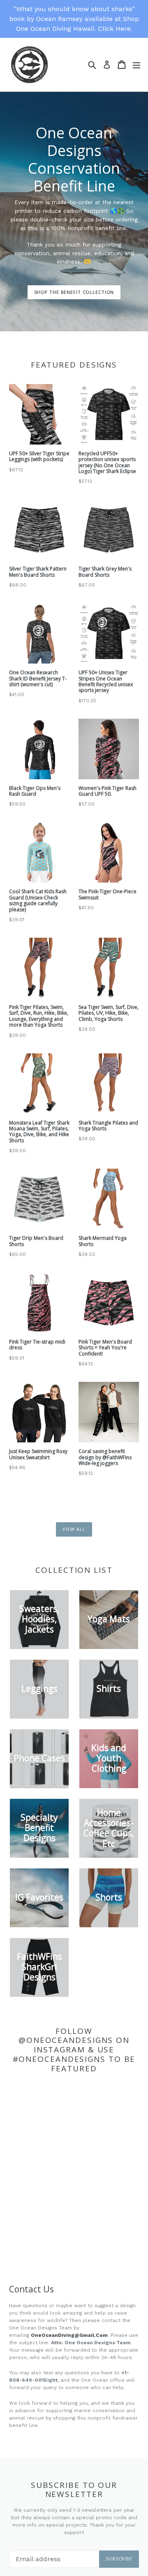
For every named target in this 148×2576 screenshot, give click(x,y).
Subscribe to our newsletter (74, 2490)
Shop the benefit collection (74, 292)
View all (74, 1529)
